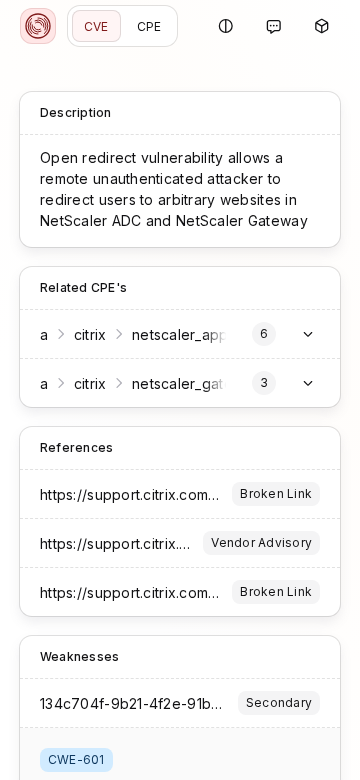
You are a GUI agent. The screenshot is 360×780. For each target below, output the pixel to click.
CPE (149, 26)
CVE (96, 26)
